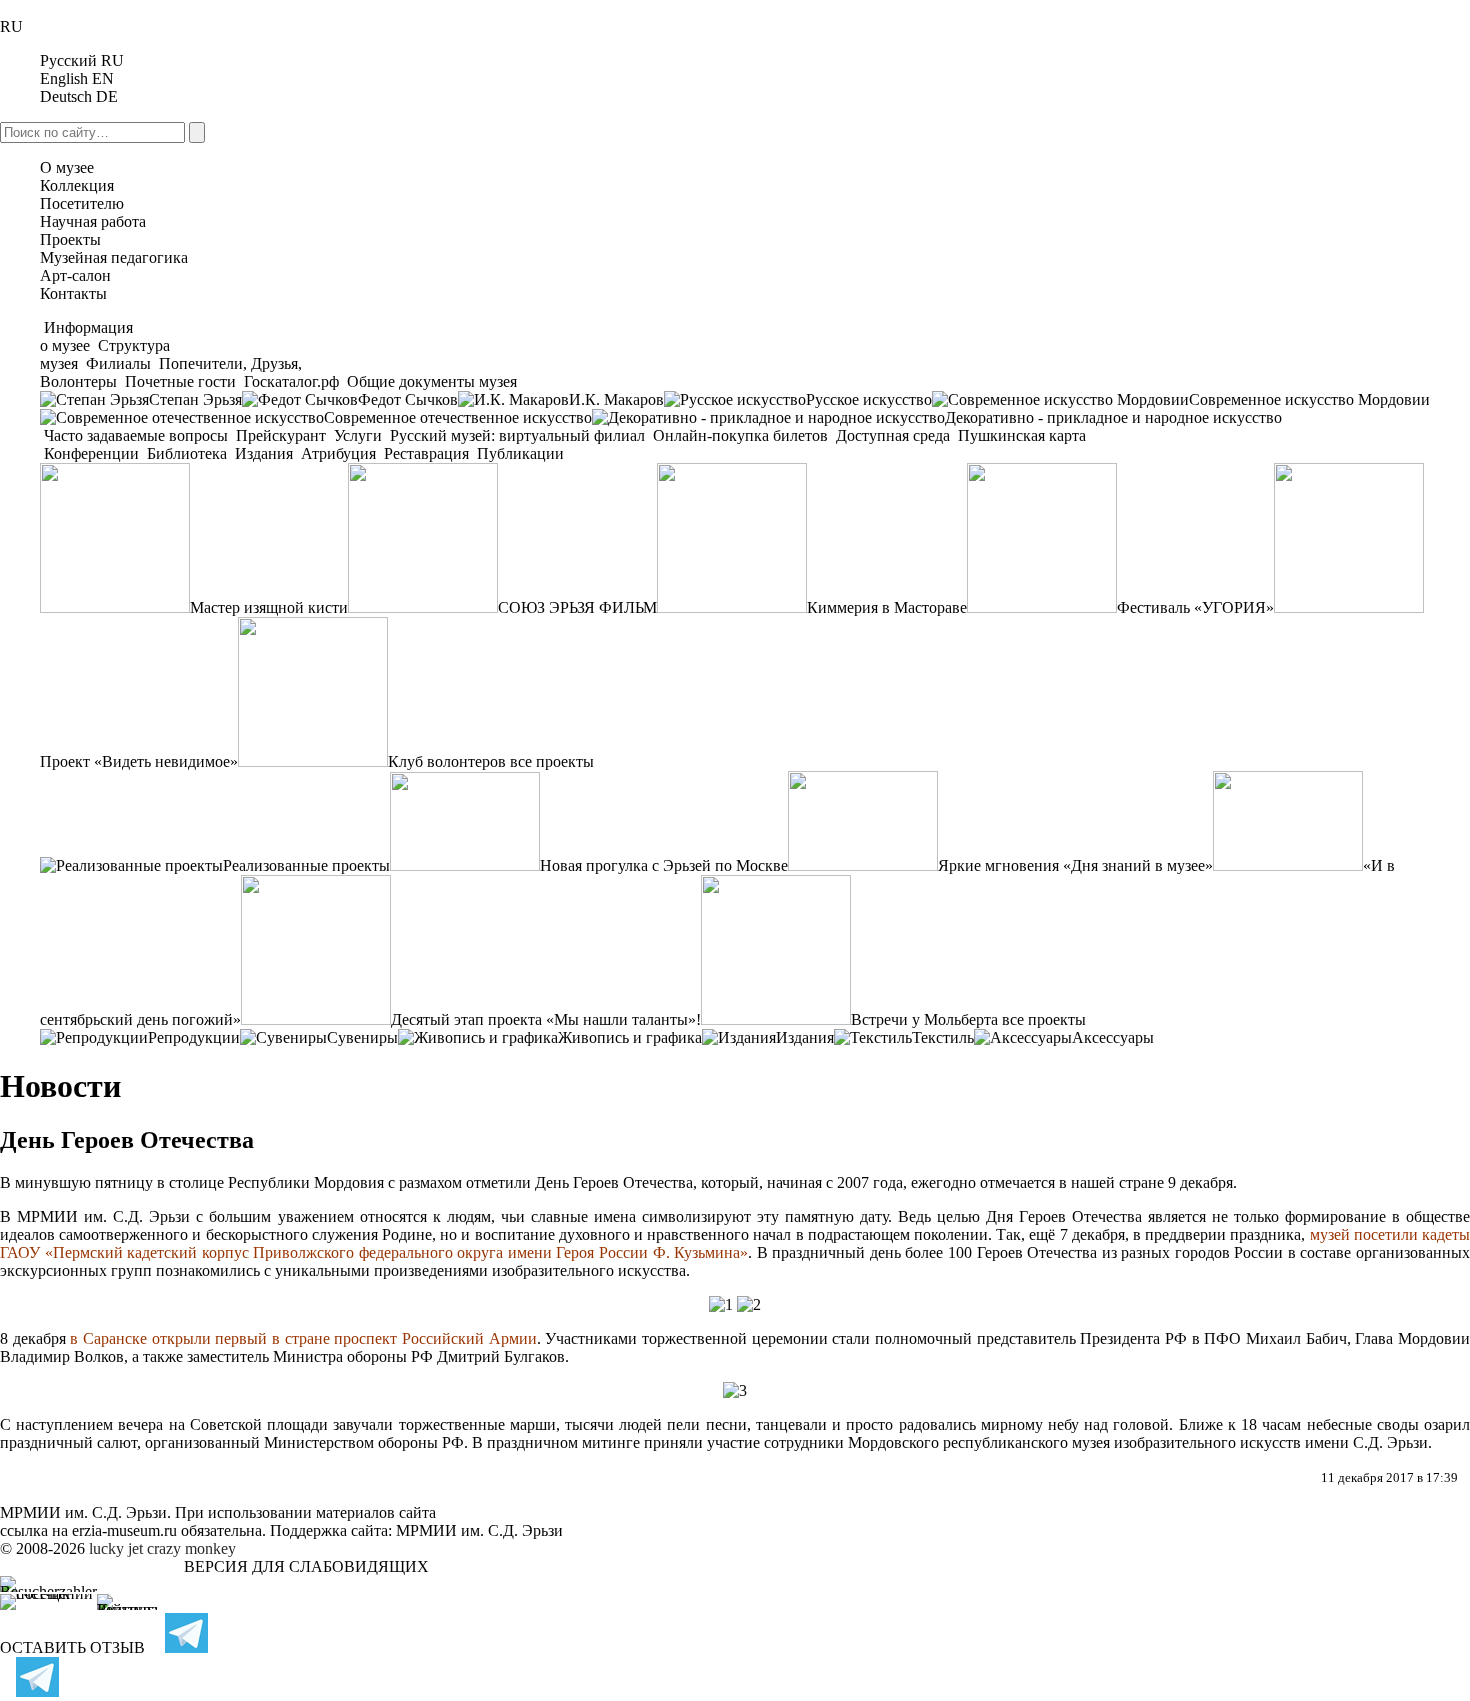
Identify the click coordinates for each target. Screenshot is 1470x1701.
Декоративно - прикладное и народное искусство (1113, 417)
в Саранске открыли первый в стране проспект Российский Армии (303, 1338)
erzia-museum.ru (124, 1530)
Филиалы (118, 363)
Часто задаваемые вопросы (136, 435)
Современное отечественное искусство (458, 417)
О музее (67, 167)
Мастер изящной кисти (269, 607)
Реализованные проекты (306, 865)
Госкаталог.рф (291, 381)
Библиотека (187, 453)
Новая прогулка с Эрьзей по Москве (664, 865)
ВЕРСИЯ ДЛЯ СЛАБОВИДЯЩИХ (306, 1566)
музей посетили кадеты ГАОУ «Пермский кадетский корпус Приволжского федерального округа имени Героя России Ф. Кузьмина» (735, 1243)
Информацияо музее (86, 336)
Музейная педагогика (114, 257)
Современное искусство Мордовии (1309, 399)
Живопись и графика (630, 1037)
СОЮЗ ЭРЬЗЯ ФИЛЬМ (577, 607)
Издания (264, 453)
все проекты (552, 761)
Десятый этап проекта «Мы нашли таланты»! (546, 1019)
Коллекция (77, 185)
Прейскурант (281, 435)
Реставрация (426, 453)
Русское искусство (869, 399)
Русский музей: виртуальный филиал (517, 435)
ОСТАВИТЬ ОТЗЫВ (72, 1647)
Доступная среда (893, 435)
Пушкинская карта (1020, 435)
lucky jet (116, 1548)
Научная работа (93, 221)
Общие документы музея (430, 381)
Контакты (73, 293)
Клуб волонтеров (447, 761)
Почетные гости (180, 381)
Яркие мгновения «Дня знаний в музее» (1075, 865)
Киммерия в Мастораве (887, 607)
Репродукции (194, 1037)
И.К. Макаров (616, 399)
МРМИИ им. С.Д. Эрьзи (479, 1530)
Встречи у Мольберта (924, 1019)
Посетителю (82, 203)
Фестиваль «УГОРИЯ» (1195, 607)
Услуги (358, 435)
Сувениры (362, 1037)
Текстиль (943, 1037)
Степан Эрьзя (195, 399)
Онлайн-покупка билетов (740, 435)
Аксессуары (1113, 1037)
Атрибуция (338, 453)
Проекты (70, 239)
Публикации (518, 453)
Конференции (91, 453)
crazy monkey (191, 1548)
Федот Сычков (408, 399)
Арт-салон (75, 275)
